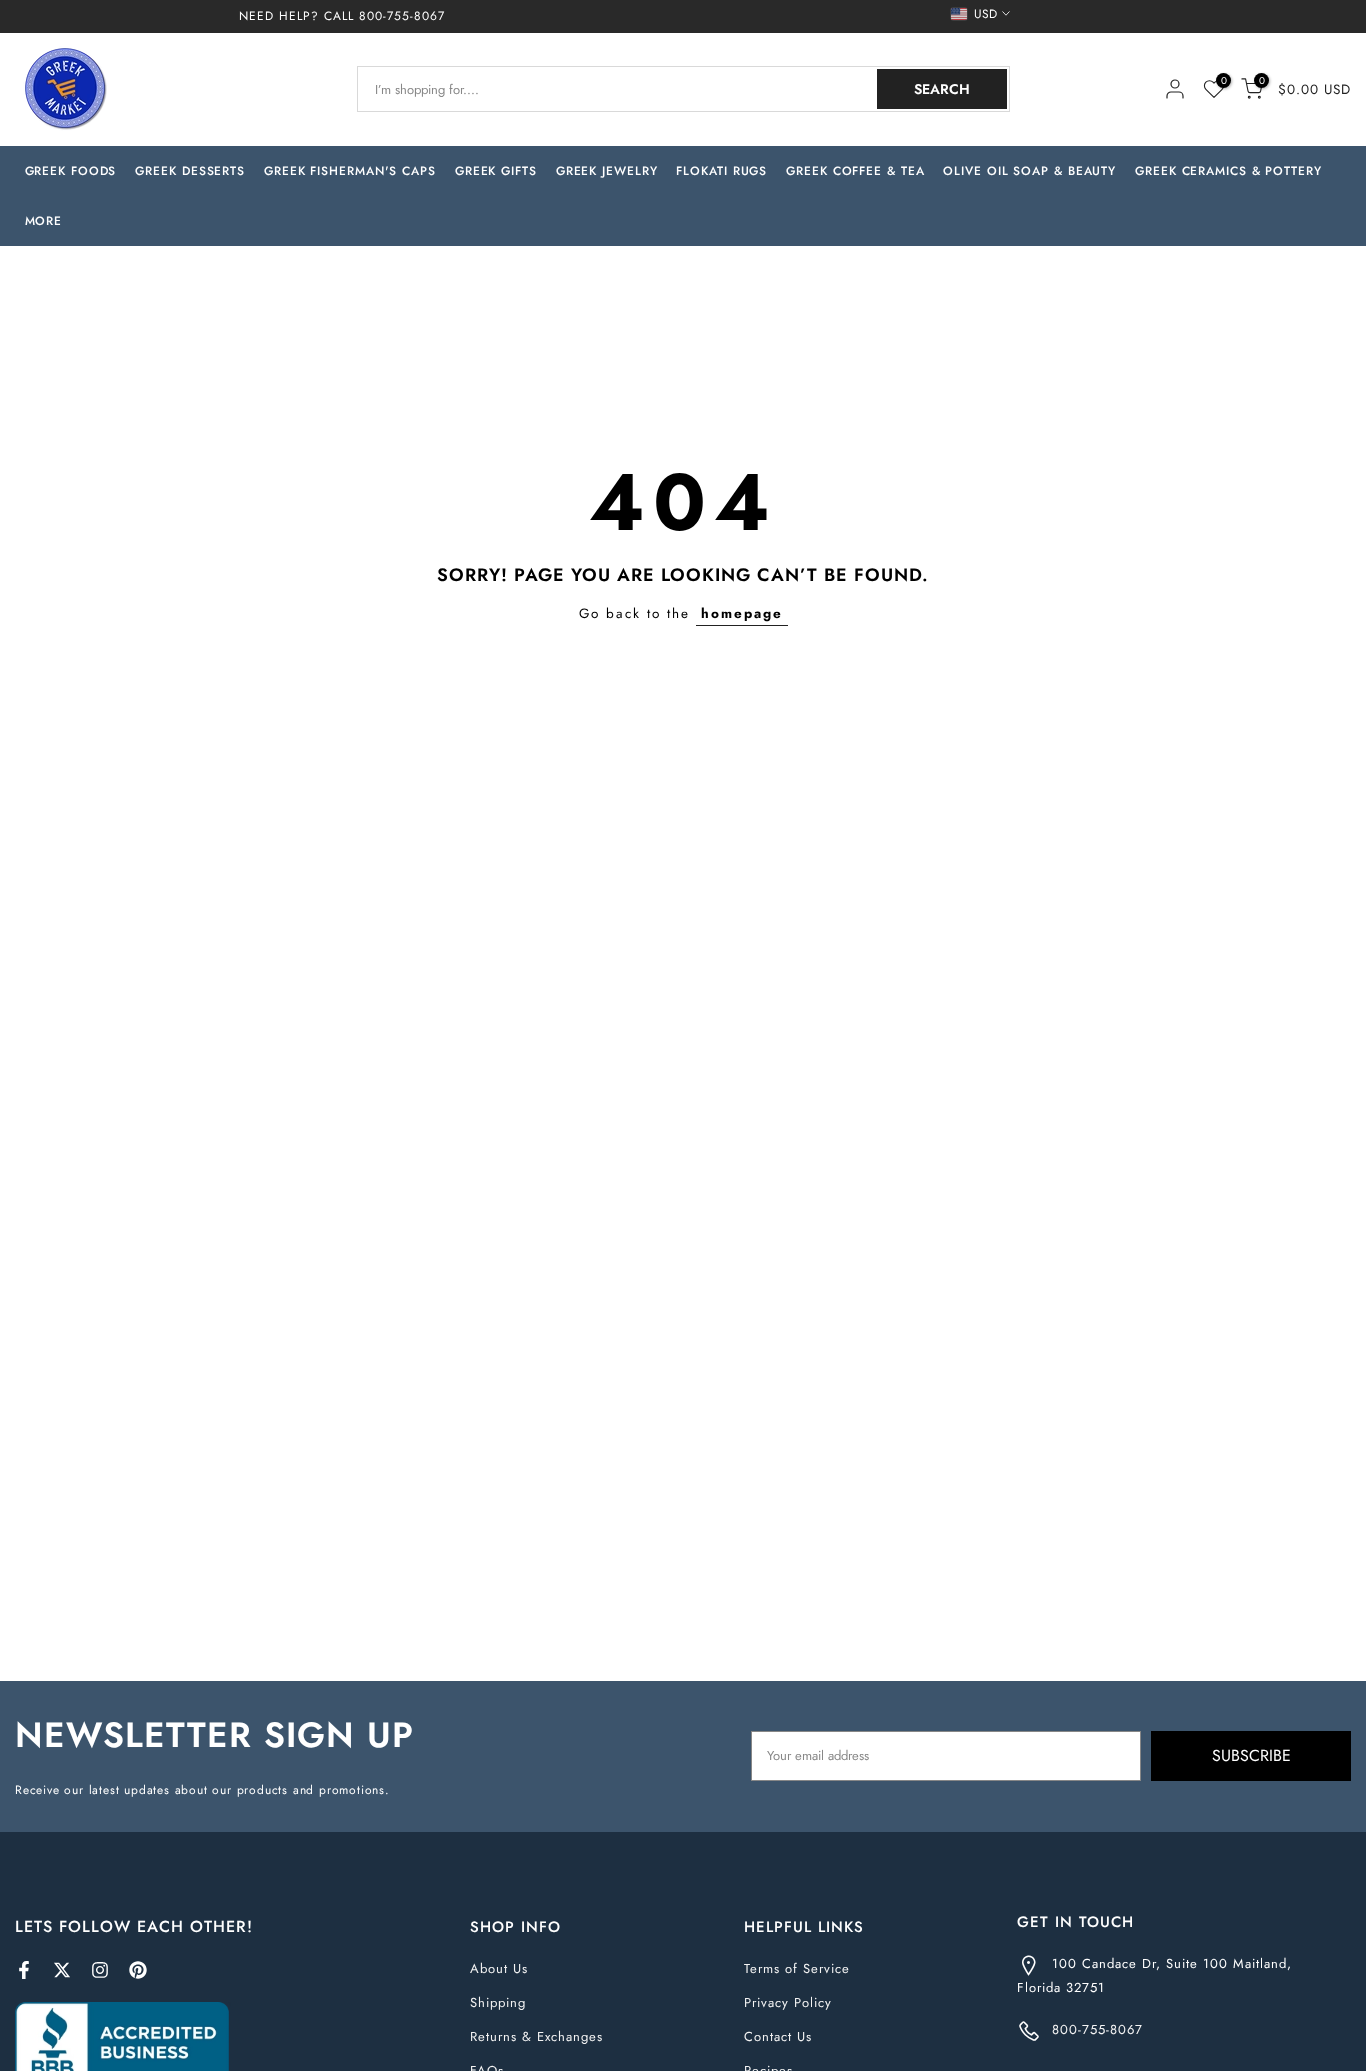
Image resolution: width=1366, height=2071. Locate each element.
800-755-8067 (402, 16)
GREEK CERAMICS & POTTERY (1228, 171)
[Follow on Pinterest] (138, 1970)
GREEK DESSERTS (190, 171)
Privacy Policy (788, 2002)
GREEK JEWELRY (607, 171)
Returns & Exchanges (536, 2036)
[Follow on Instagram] (100, 1970)
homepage (742, 613)
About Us (499, 1968)
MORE (44, 221)
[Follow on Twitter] (62, 1970)
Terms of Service (797, 1968)
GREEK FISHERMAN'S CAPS (350, 171)
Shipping (498, 2002)
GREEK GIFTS (496, 171)
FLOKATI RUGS (721, 171)
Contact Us (778, 2036)
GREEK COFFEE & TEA (855, 171)
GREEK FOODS (71, 171)
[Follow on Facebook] (24, 1970)
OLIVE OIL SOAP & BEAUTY (1029, 171)
